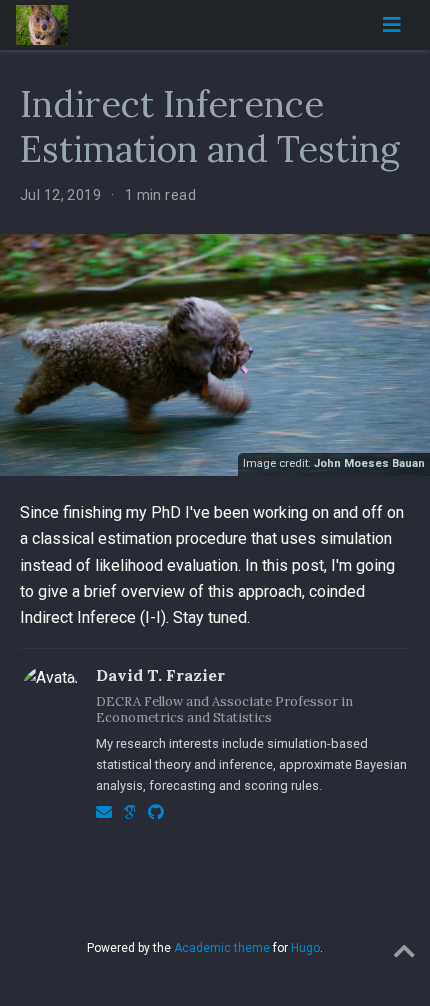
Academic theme (222, 948)
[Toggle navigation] (392, 25)
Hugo (305, 948)
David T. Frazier (160, 675)
